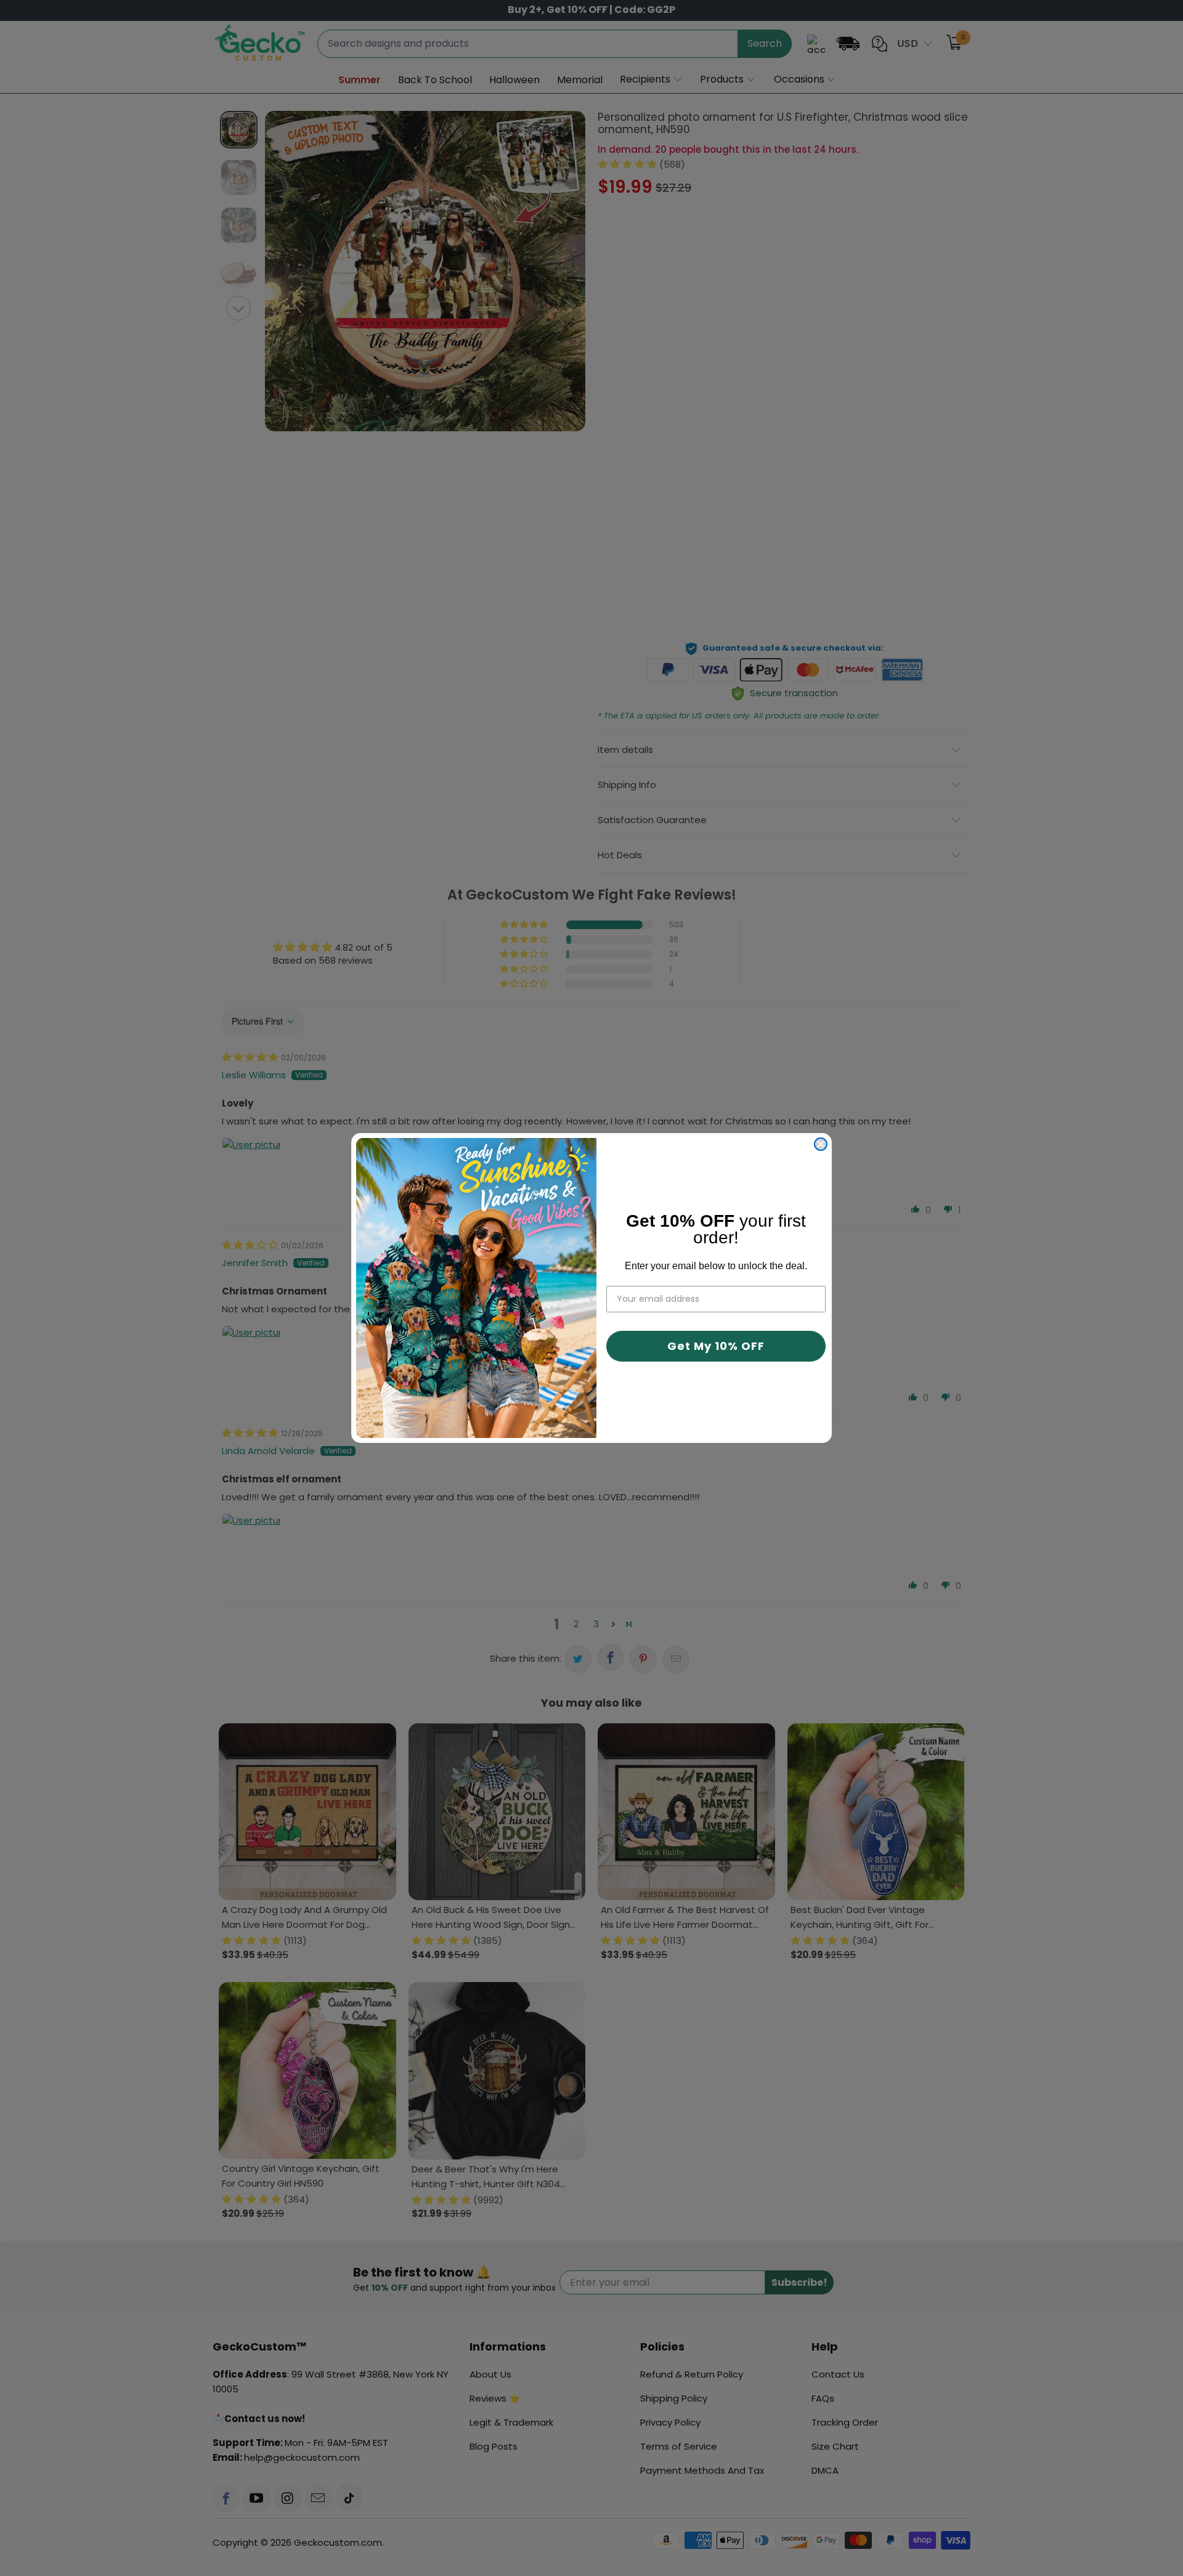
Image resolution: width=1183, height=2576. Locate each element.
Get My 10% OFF (716, 1346)
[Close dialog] (821, 1144)
